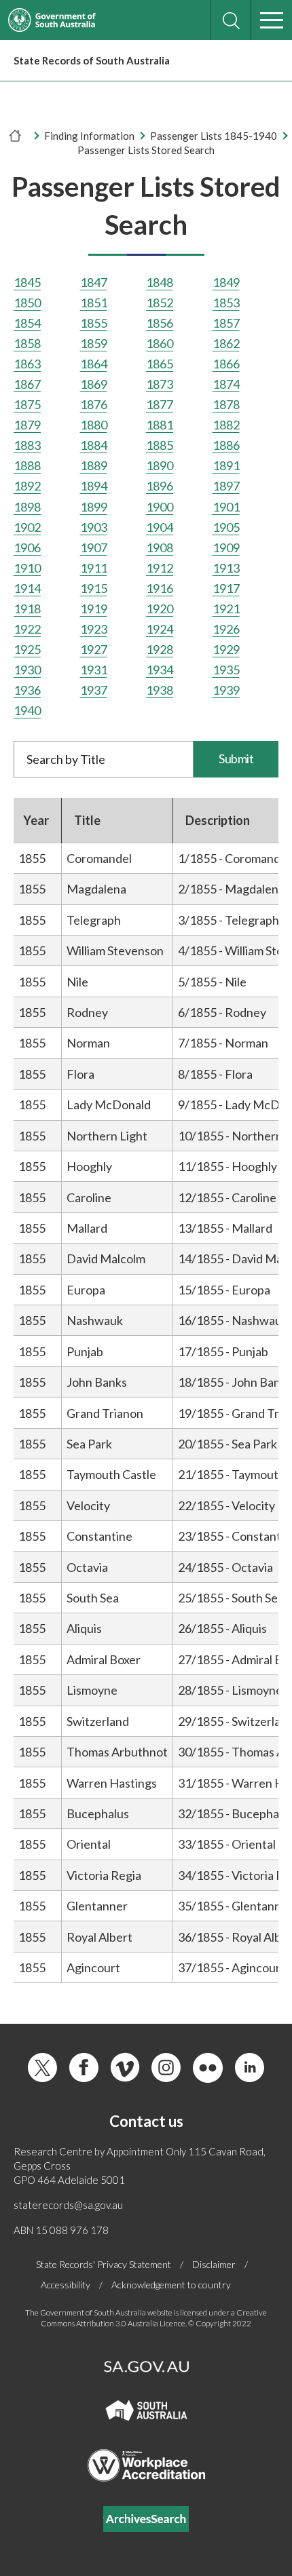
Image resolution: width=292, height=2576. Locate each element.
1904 (160, 527)
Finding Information (89, 136)
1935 (226, 670)
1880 (94, 425)
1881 (160, 425)
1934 (160, 670)
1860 (160, 343)
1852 (160, 303)
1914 (27, 588)
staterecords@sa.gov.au (68, 2205)
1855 (94, 323)
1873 (160, 384)
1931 (94, 670)
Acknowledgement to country (171, 2285)
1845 (27, 282)
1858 (27, 343)
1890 (160, 465)
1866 (226, 364)
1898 (27, 507)
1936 (27, 690)
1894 (94, 486)
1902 (27, 527)
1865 (160, 364)
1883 (27, 445)
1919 (94, 609)
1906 (27, 547)
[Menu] (272, 20)
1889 (94, 465)
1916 (160, 588)
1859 (94, 343)
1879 (27, 425)
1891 (226, 465)
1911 (94, 568)
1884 (94, 445)
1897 (226, 486)
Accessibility (66, 2285)
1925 (27, 649)
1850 (27, 303)
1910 (27, 568)
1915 (94, 588)
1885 (160, 445)
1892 (27, 486)
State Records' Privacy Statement (104, 2264)
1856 (160, 323)
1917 (226, 588)
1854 (27, 323)
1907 (94, 547)
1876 (94, 404)
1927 (94, 649)
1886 (226, 445)
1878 (226, 404)
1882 (226, 425)
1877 (160, 404)
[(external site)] (52, 20)
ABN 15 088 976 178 (61, 2230)
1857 (226, 323)
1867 (27, 384)
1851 (94, 303)
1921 (226, 609)
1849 (226, 282)
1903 (94, 527)
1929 (226, 649)
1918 (27, 609)
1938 (160, 690)
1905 (226, 527)
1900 (160, 507)
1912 (160, 568)
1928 (160, 649)
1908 (160, 547)
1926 (226, 629)
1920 (160, 609)
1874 (226, 384)
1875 (27, 404)
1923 (94, 629)
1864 (94, 364)
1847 (94, 282)
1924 (160, 629)
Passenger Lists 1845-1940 (214, 136)
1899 (94, 507)
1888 (27, 465)
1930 (27, 670)
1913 (226, 568)
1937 (94, 690)
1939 (226, 690)
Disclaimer (214, 2264)
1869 (94, 384)
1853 (226, 303)
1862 (226, 343)
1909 (226, 547)
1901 (226, 507)
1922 (27, 629)
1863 (27, 364)
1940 (27, 710)
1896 (160, 486)
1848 (160, 282)
